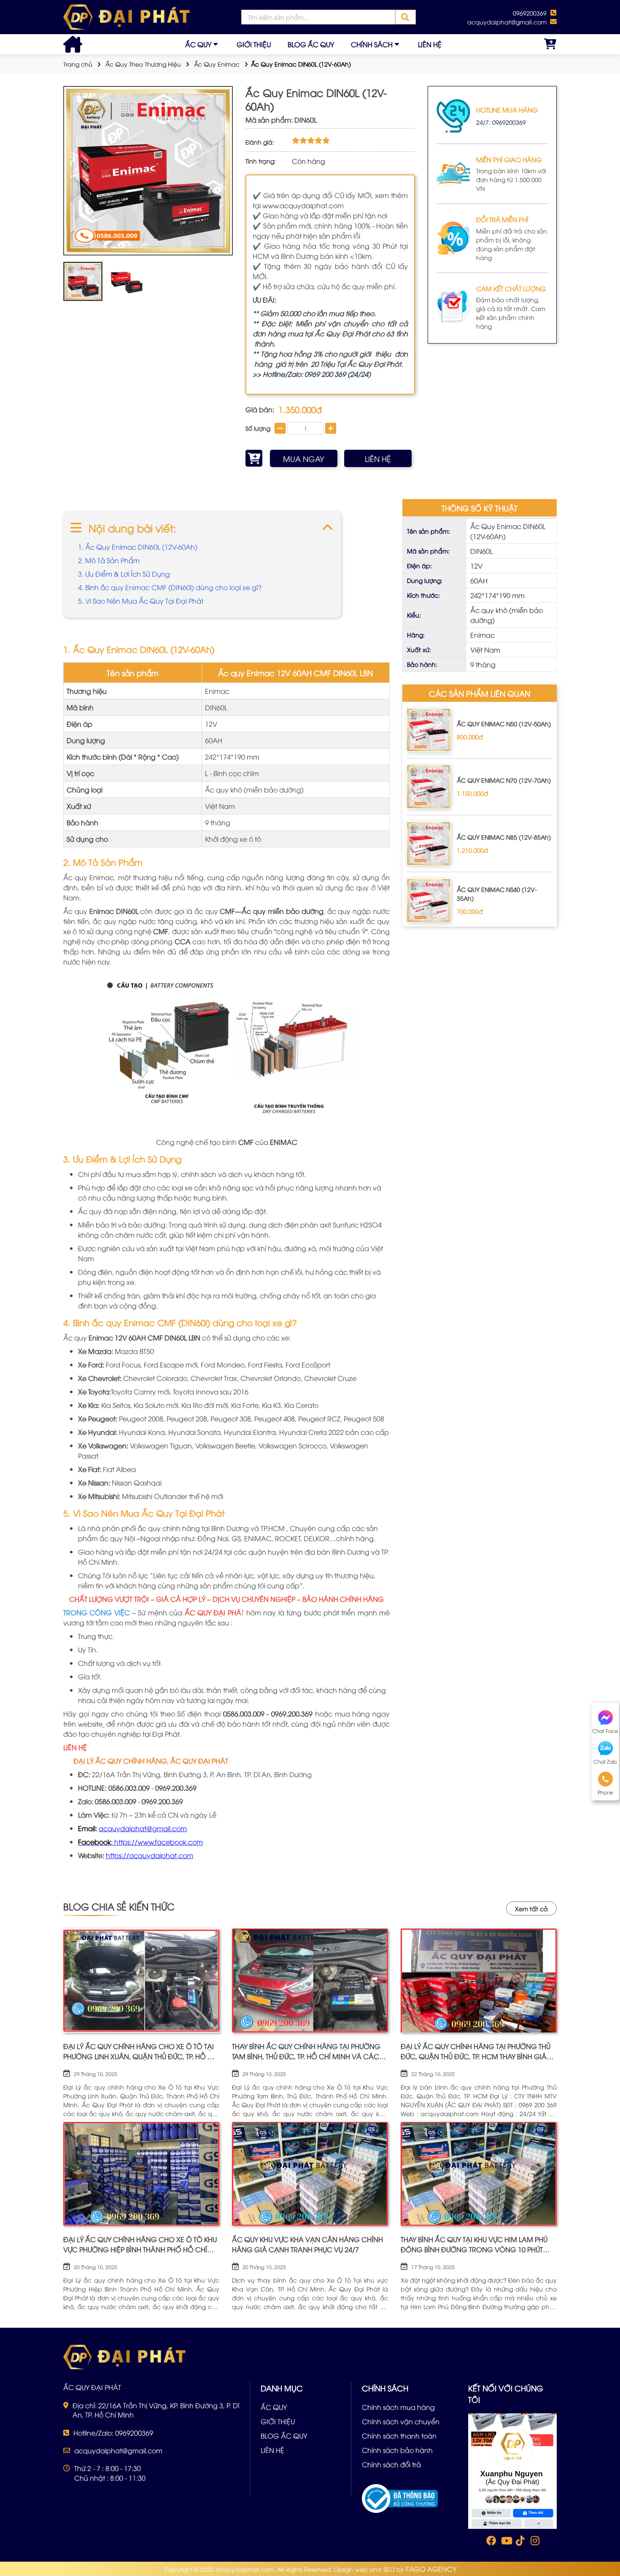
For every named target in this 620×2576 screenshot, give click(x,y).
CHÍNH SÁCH (372, 44)
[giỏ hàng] (550, 44)
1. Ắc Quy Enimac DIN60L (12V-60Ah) (138, 547)
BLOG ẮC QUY (311, 44)
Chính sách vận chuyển (401, 2421)
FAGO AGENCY (431, 2569)
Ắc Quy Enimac (217, 64)
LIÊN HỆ (430, 44)
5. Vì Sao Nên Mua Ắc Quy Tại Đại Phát (141, 601)
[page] (491, 2542)
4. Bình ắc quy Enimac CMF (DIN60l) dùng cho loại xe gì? (170, 587)
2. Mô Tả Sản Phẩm (109, 560)
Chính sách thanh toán (399, 2436)
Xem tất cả (531, 1908)
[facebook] (512, 2470)
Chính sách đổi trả (391, 2464)
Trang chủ (78, 64)
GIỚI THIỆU (254, 44)
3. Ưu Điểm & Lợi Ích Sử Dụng (124, 574)
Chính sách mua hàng (398, 2407)
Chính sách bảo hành (397, 2450)
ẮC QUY (198, 44)
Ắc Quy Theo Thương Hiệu (143, 64)
